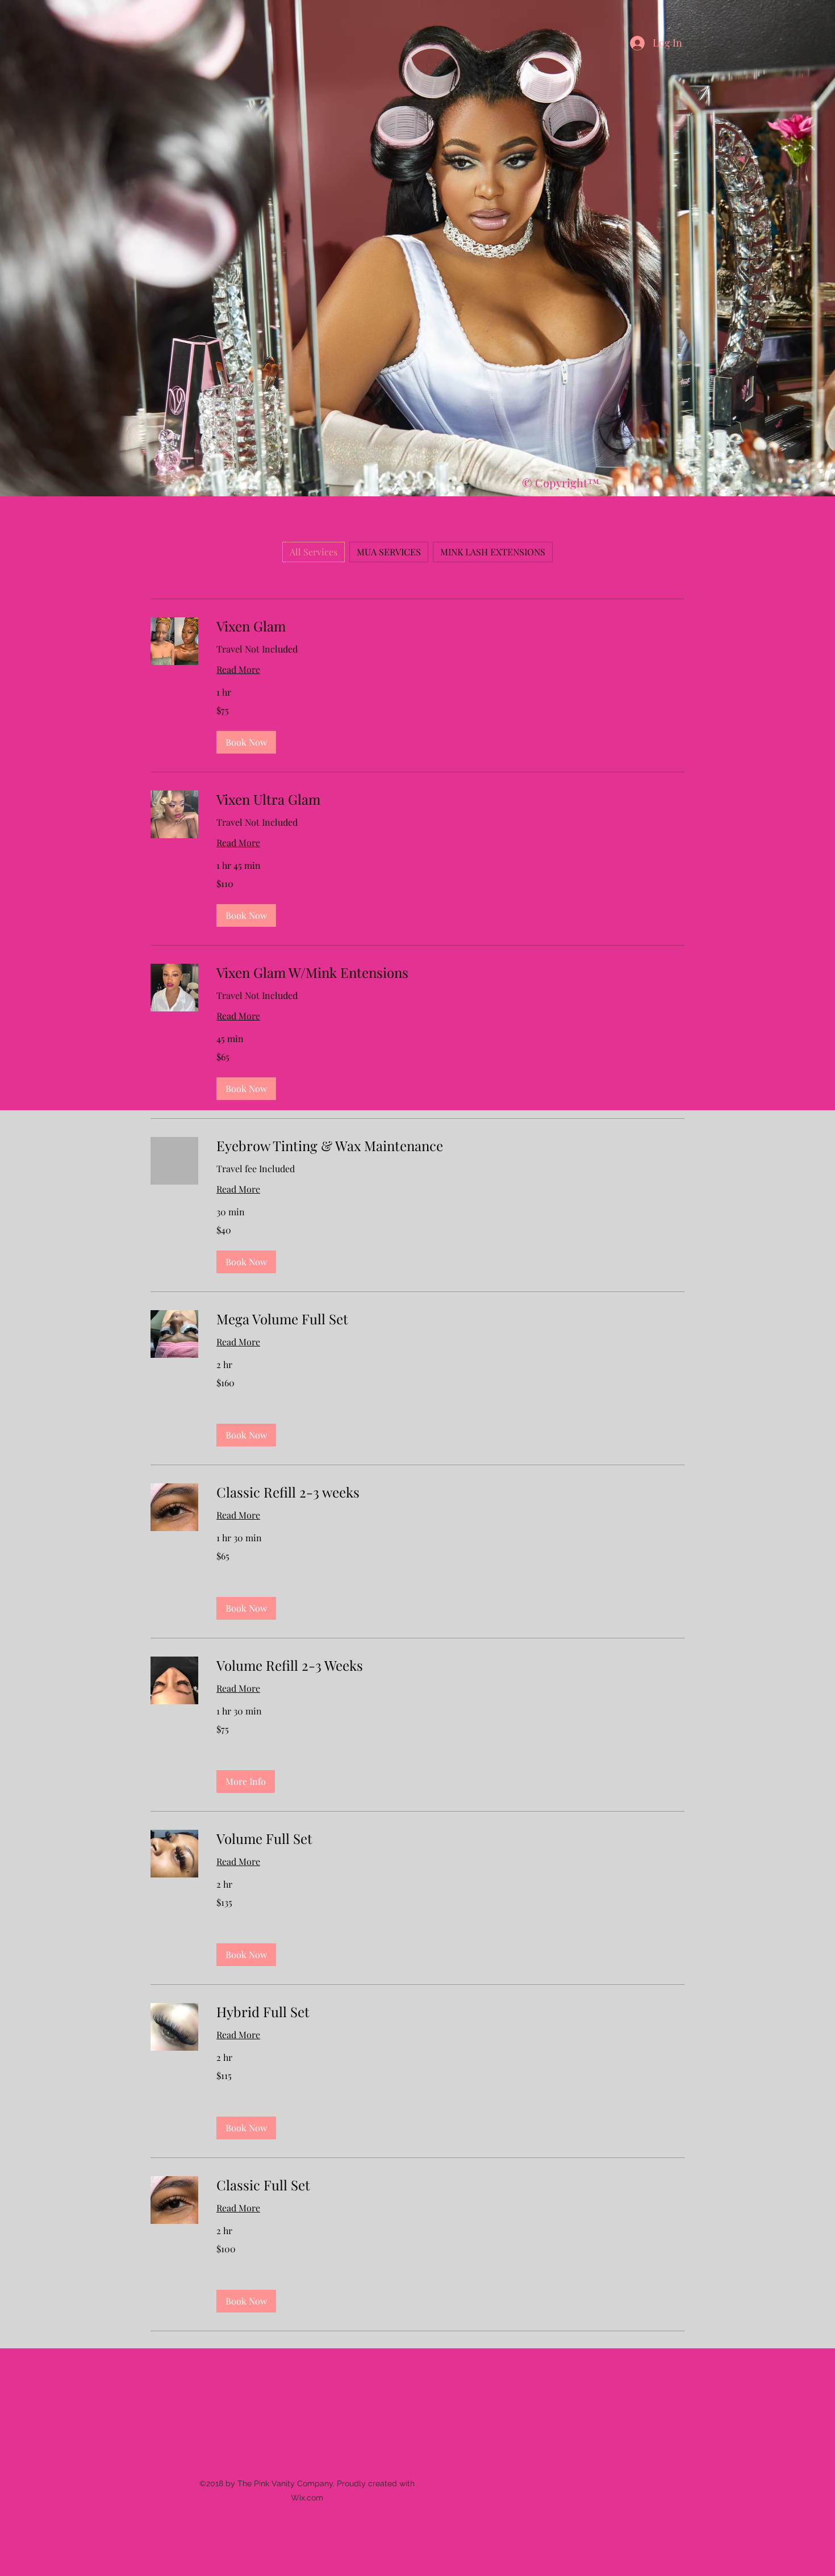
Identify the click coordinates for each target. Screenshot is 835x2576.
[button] (246, 742)
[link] (450, 626)
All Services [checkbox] (314, 552)
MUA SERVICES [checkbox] (389, 552)
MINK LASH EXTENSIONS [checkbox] (493, 552)
